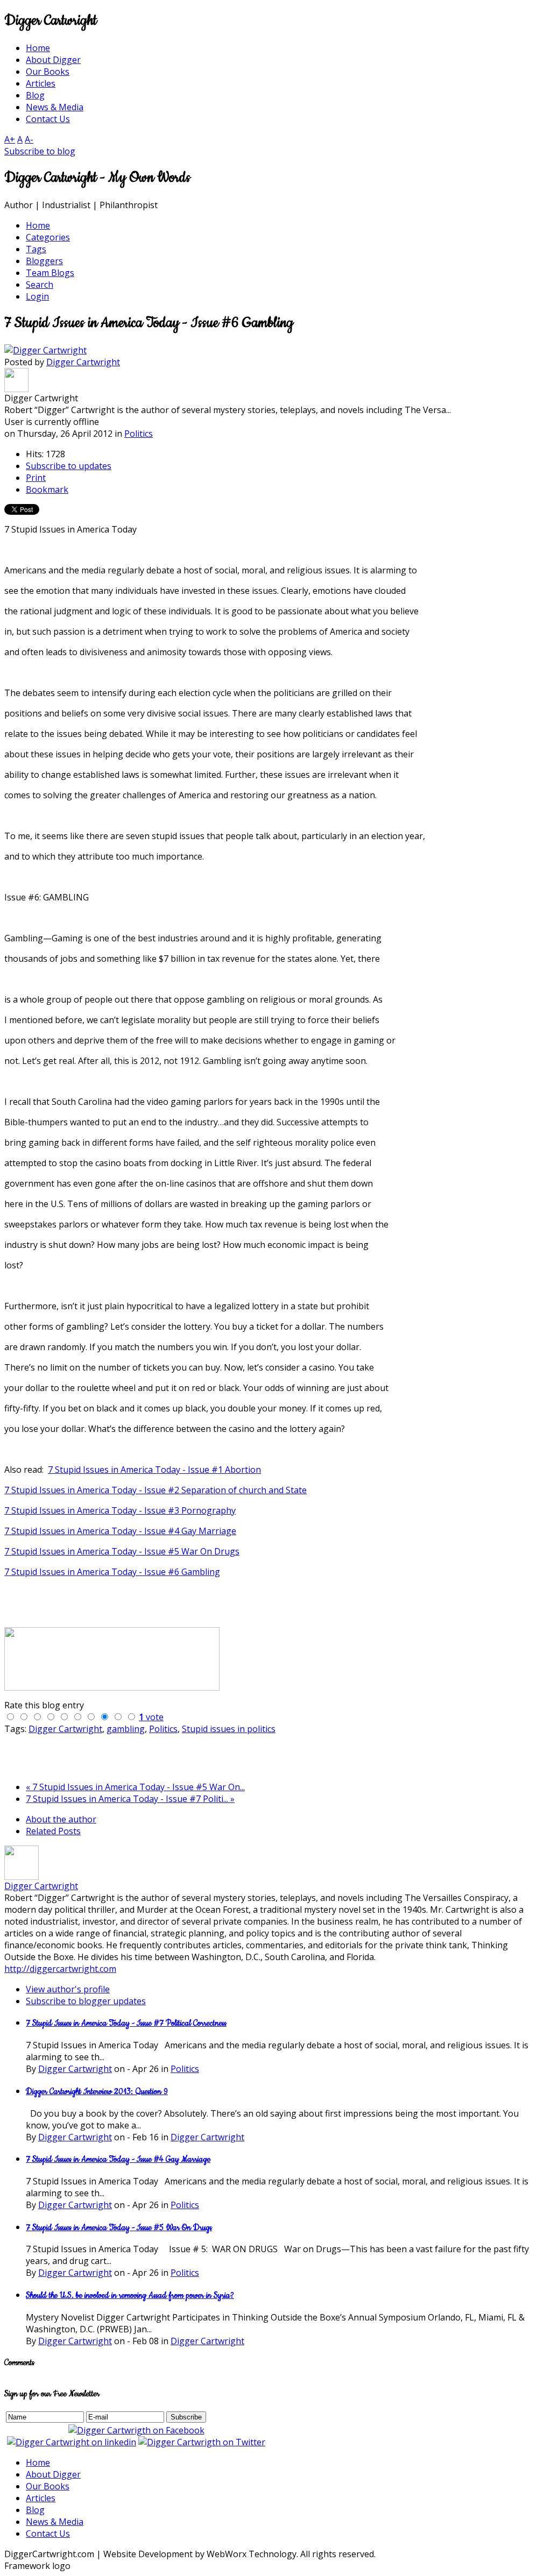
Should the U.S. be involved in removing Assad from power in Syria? (130, 2295)
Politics (139, 434)
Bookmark (47, 489)
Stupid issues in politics (229, 1729)
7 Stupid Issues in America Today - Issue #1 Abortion (154, 1470)
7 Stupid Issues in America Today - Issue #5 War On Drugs (122, 1551)
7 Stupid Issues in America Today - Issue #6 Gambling (112, 1572)
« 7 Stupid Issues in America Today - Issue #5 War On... (135, 1787)
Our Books (48, 2486)
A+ (10, 139)
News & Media (55, 2522)
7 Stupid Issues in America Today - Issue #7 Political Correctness (126, 2023)
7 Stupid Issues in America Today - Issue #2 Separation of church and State (156, 1490)
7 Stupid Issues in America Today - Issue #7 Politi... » (130, 1799)
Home (38, 2463)
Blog (35, 2510)
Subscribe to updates (69, 466)
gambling (126, 1729)
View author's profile (68, 1989)
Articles (41, 2498)
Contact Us (48, 2534)
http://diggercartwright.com (60, 1969)
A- (29, 139)
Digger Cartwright (83, 362)
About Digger (53, 2474)
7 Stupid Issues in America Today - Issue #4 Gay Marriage (120, 1531)
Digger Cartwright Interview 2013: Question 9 (97, 2092)
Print (36, 478)
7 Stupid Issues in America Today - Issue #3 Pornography (120, 1510)
